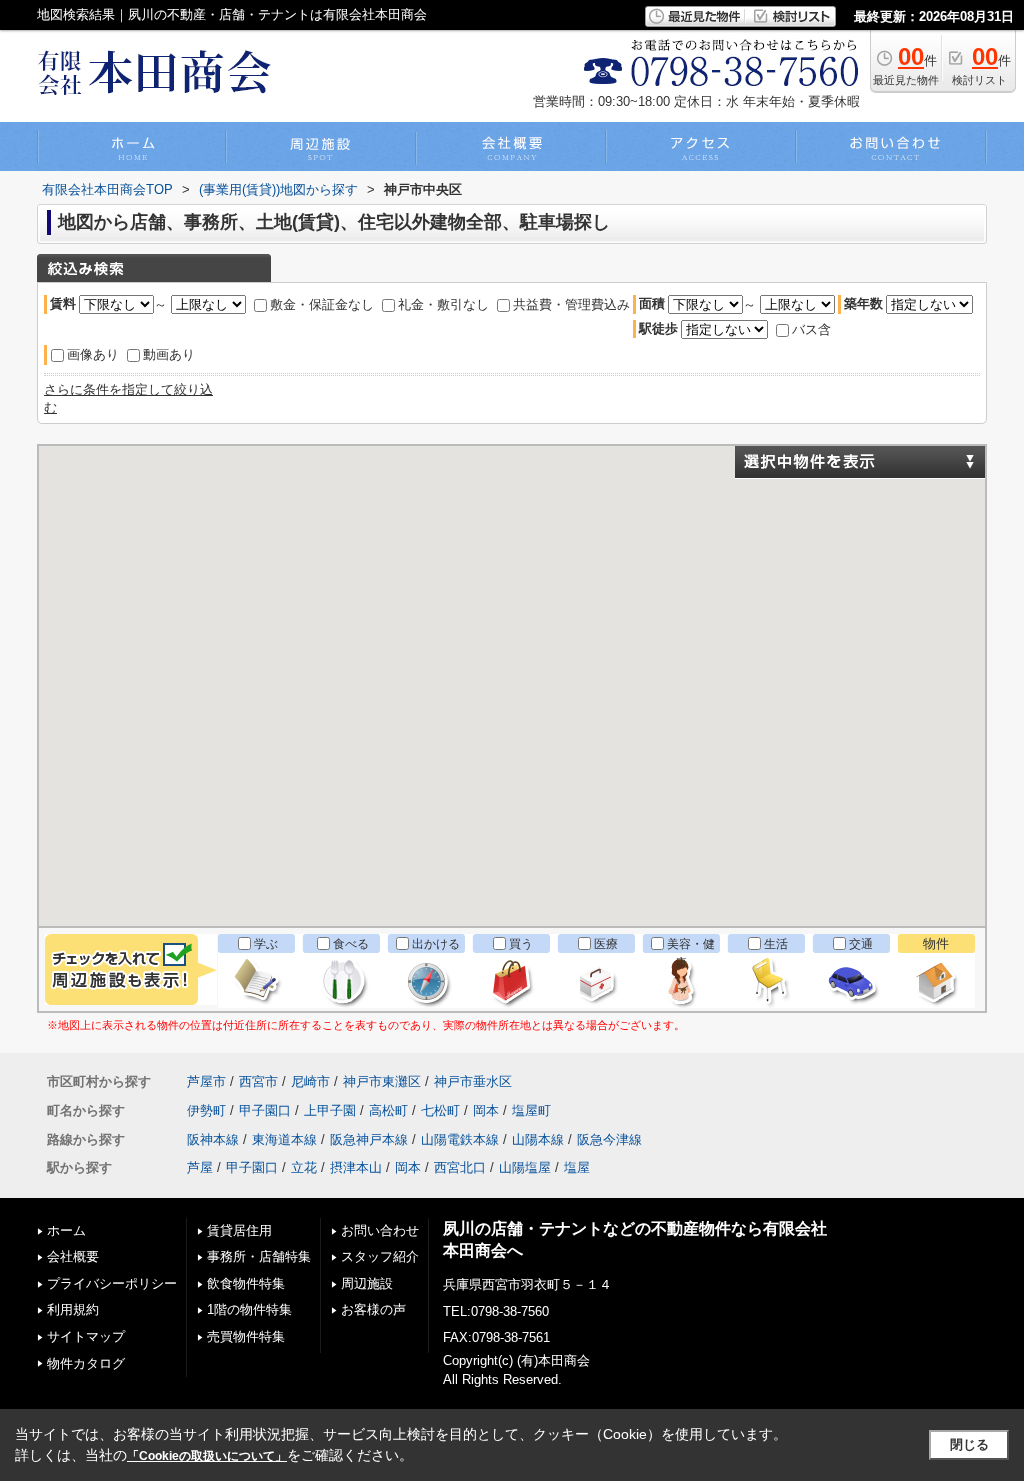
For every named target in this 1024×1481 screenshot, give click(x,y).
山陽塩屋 (525, 1167)
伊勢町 (206, 1110)
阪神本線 (213, 1139)
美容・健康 (691, 953)
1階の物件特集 (249, 1309)
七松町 (440, 1110)
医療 (606, 944)
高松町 (388, 1110)
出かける (436, 944)
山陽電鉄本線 (460, 1139)
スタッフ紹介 (380, 1256)
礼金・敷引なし (443, 304)
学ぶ (266, 944)
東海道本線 (284, 1139)
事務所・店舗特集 (259, 1256)
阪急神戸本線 (369, 1139)
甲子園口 (265, 1110)
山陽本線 (538, 1139)
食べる (351, 944)
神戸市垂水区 (473, 1081)
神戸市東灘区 (382, 1081)
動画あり (169, 354)
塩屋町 (531, 1110)
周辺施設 (367, 1283)
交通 (861, 944)
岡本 (486, 1110)
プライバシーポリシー (112, 1283)
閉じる (969, 1444)
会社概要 (73, 1256)
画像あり (93, 354)
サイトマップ (86, 1336)
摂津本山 (356, 1167)
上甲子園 (330, 1110)
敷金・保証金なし (322, 304)
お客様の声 (373, 1309)
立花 (304, 1167)
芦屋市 (206, 1081)
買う (521, 944)
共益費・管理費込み (571, 304)
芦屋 (200, 1167)
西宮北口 (460, 1167)
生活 (776, 944)
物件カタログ (86, 1363)
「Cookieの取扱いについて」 (207, 1456)
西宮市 (258, 1081)
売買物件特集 (246, 1336)
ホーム (66, 1230)
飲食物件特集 (246, 1283)
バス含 (811, 329)
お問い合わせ (380, 1230)
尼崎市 (310, 1081)
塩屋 (577, 1167)
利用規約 (73, 1309)
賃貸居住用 (239, 1230)
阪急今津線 (609, 1139)
